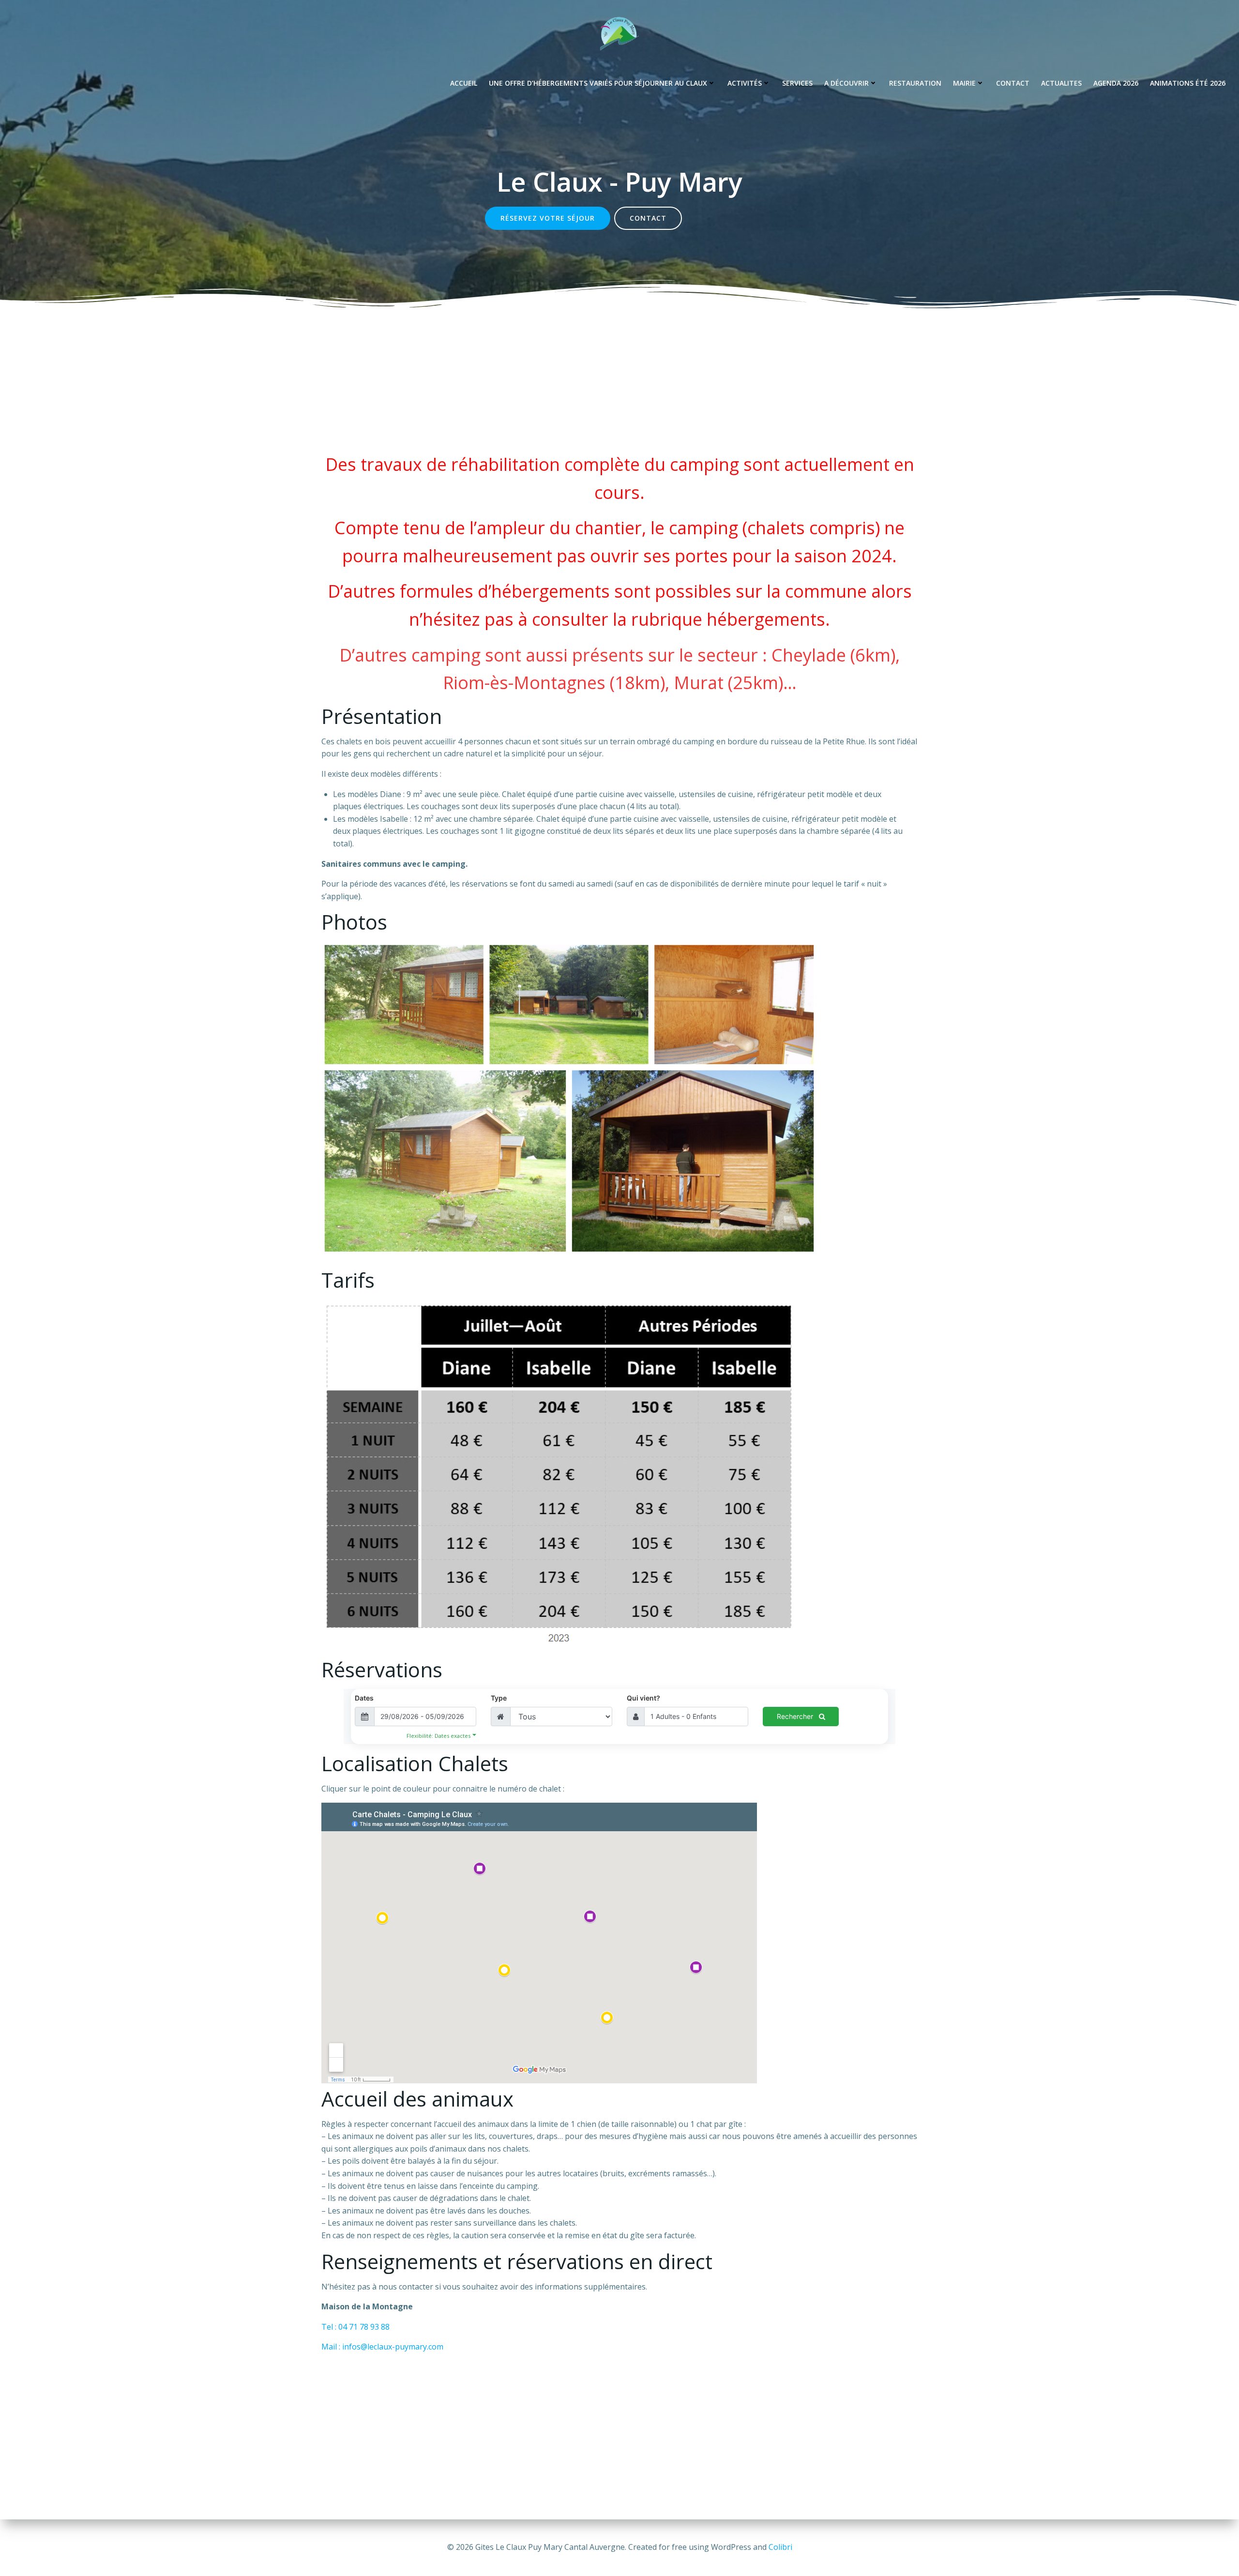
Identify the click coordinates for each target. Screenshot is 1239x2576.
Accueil (464, 83)
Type (499, 1698)
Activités (745, 83)
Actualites (1061, 83)
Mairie (964, 83)
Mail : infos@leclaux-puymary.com (382, 2347)
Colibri (780, 2547)
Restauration (915, 83)
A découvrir (846, 83)
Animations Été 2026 (1188, 83)
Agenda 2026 (1116, 83)
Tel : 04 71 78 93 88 (355, 2327)
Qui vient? (643, 1698)
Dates (364, 1698)
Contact (1013, 83)
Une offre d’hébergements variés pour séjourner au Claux (598, 83)
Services (797, 83)
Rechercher (796, 1716)
